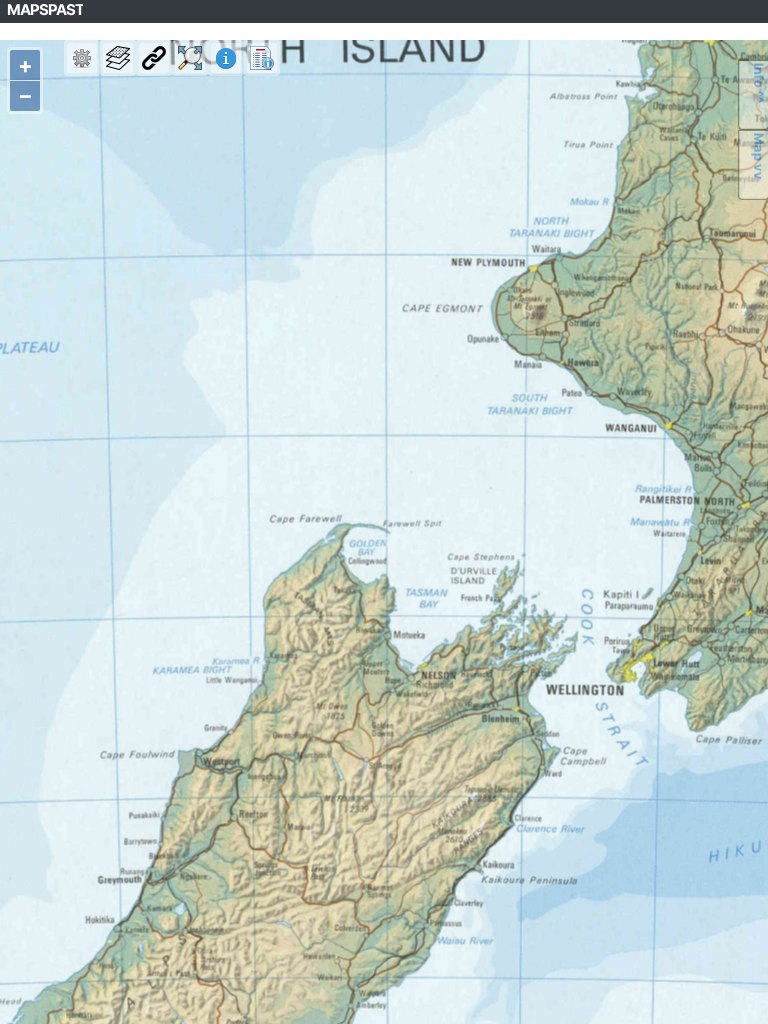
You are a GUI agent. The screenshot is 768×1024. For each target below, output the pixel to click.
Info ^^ (759, 83)
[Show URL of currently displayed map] (154, 58)
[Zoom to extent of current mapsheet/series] (190, 58)
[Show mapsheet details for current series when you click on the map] (226, 58)
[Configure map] (82, 58)
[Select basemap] (118, 58)
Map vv (759, 156)
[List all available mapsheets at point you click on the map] (262, 58)
